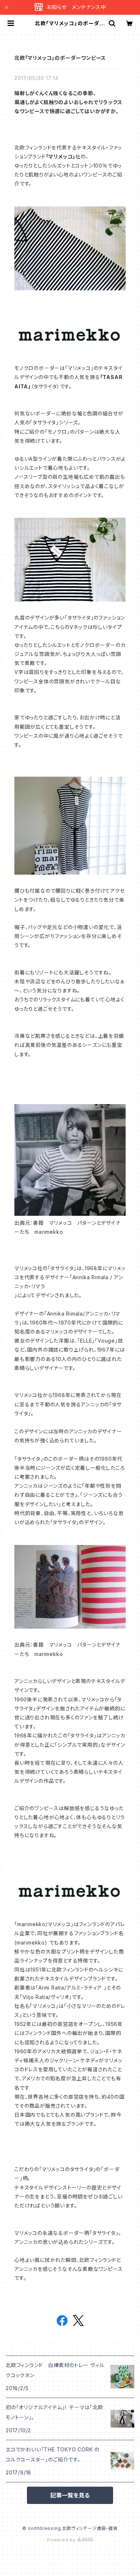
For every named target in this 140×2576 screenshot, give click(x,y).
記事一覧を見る (70, 2495)
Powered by (62, 2540)
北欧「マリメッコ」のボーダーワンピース (60, 58)
